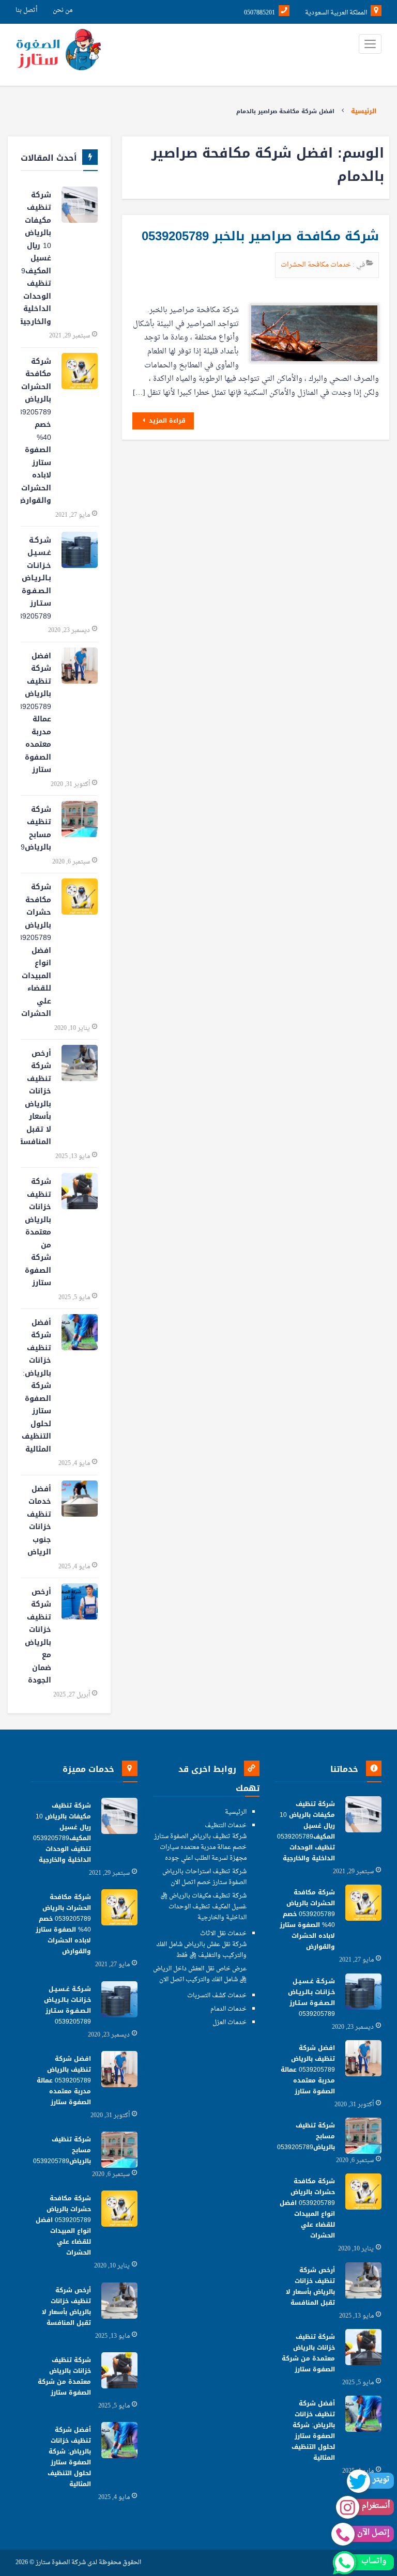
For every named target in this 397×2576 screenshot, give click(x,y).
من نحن (63, 10)
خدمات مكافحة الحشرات (317, 265)
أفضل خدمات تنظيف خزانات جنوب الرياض (39, 1521)
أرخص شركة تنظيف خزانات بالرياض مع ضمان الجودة (38, 1636)
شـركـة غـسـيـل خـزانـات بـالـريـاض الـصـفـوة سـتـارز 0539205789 (36, 578)
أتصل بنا (26, 10)
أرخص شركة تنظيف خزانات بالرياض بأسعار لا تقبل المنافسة (36, 1098)
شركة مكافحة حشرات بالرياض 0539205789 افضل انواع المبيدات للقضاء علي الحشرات (36, 950)
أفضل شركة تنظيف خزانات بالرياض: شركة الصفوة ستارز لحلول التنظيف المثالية (36, 1386)
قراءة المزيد (166, 421)
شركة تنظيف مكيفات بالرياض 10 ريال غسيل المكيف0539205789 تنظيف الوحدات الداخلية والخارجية (36, 258)
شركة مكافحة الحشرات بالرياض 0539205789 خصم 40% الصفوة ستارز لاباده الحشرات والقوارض (36, 431)
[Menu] (370, 44)
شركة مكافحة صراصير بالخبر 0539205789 (260, 236)
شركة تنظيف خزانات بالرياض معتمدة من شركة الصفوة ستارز (38, 1232)
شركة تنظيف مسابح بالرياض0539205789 (36, 829)
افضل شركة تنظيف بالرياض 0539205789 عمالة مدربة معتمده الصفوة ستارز (36, 713)
